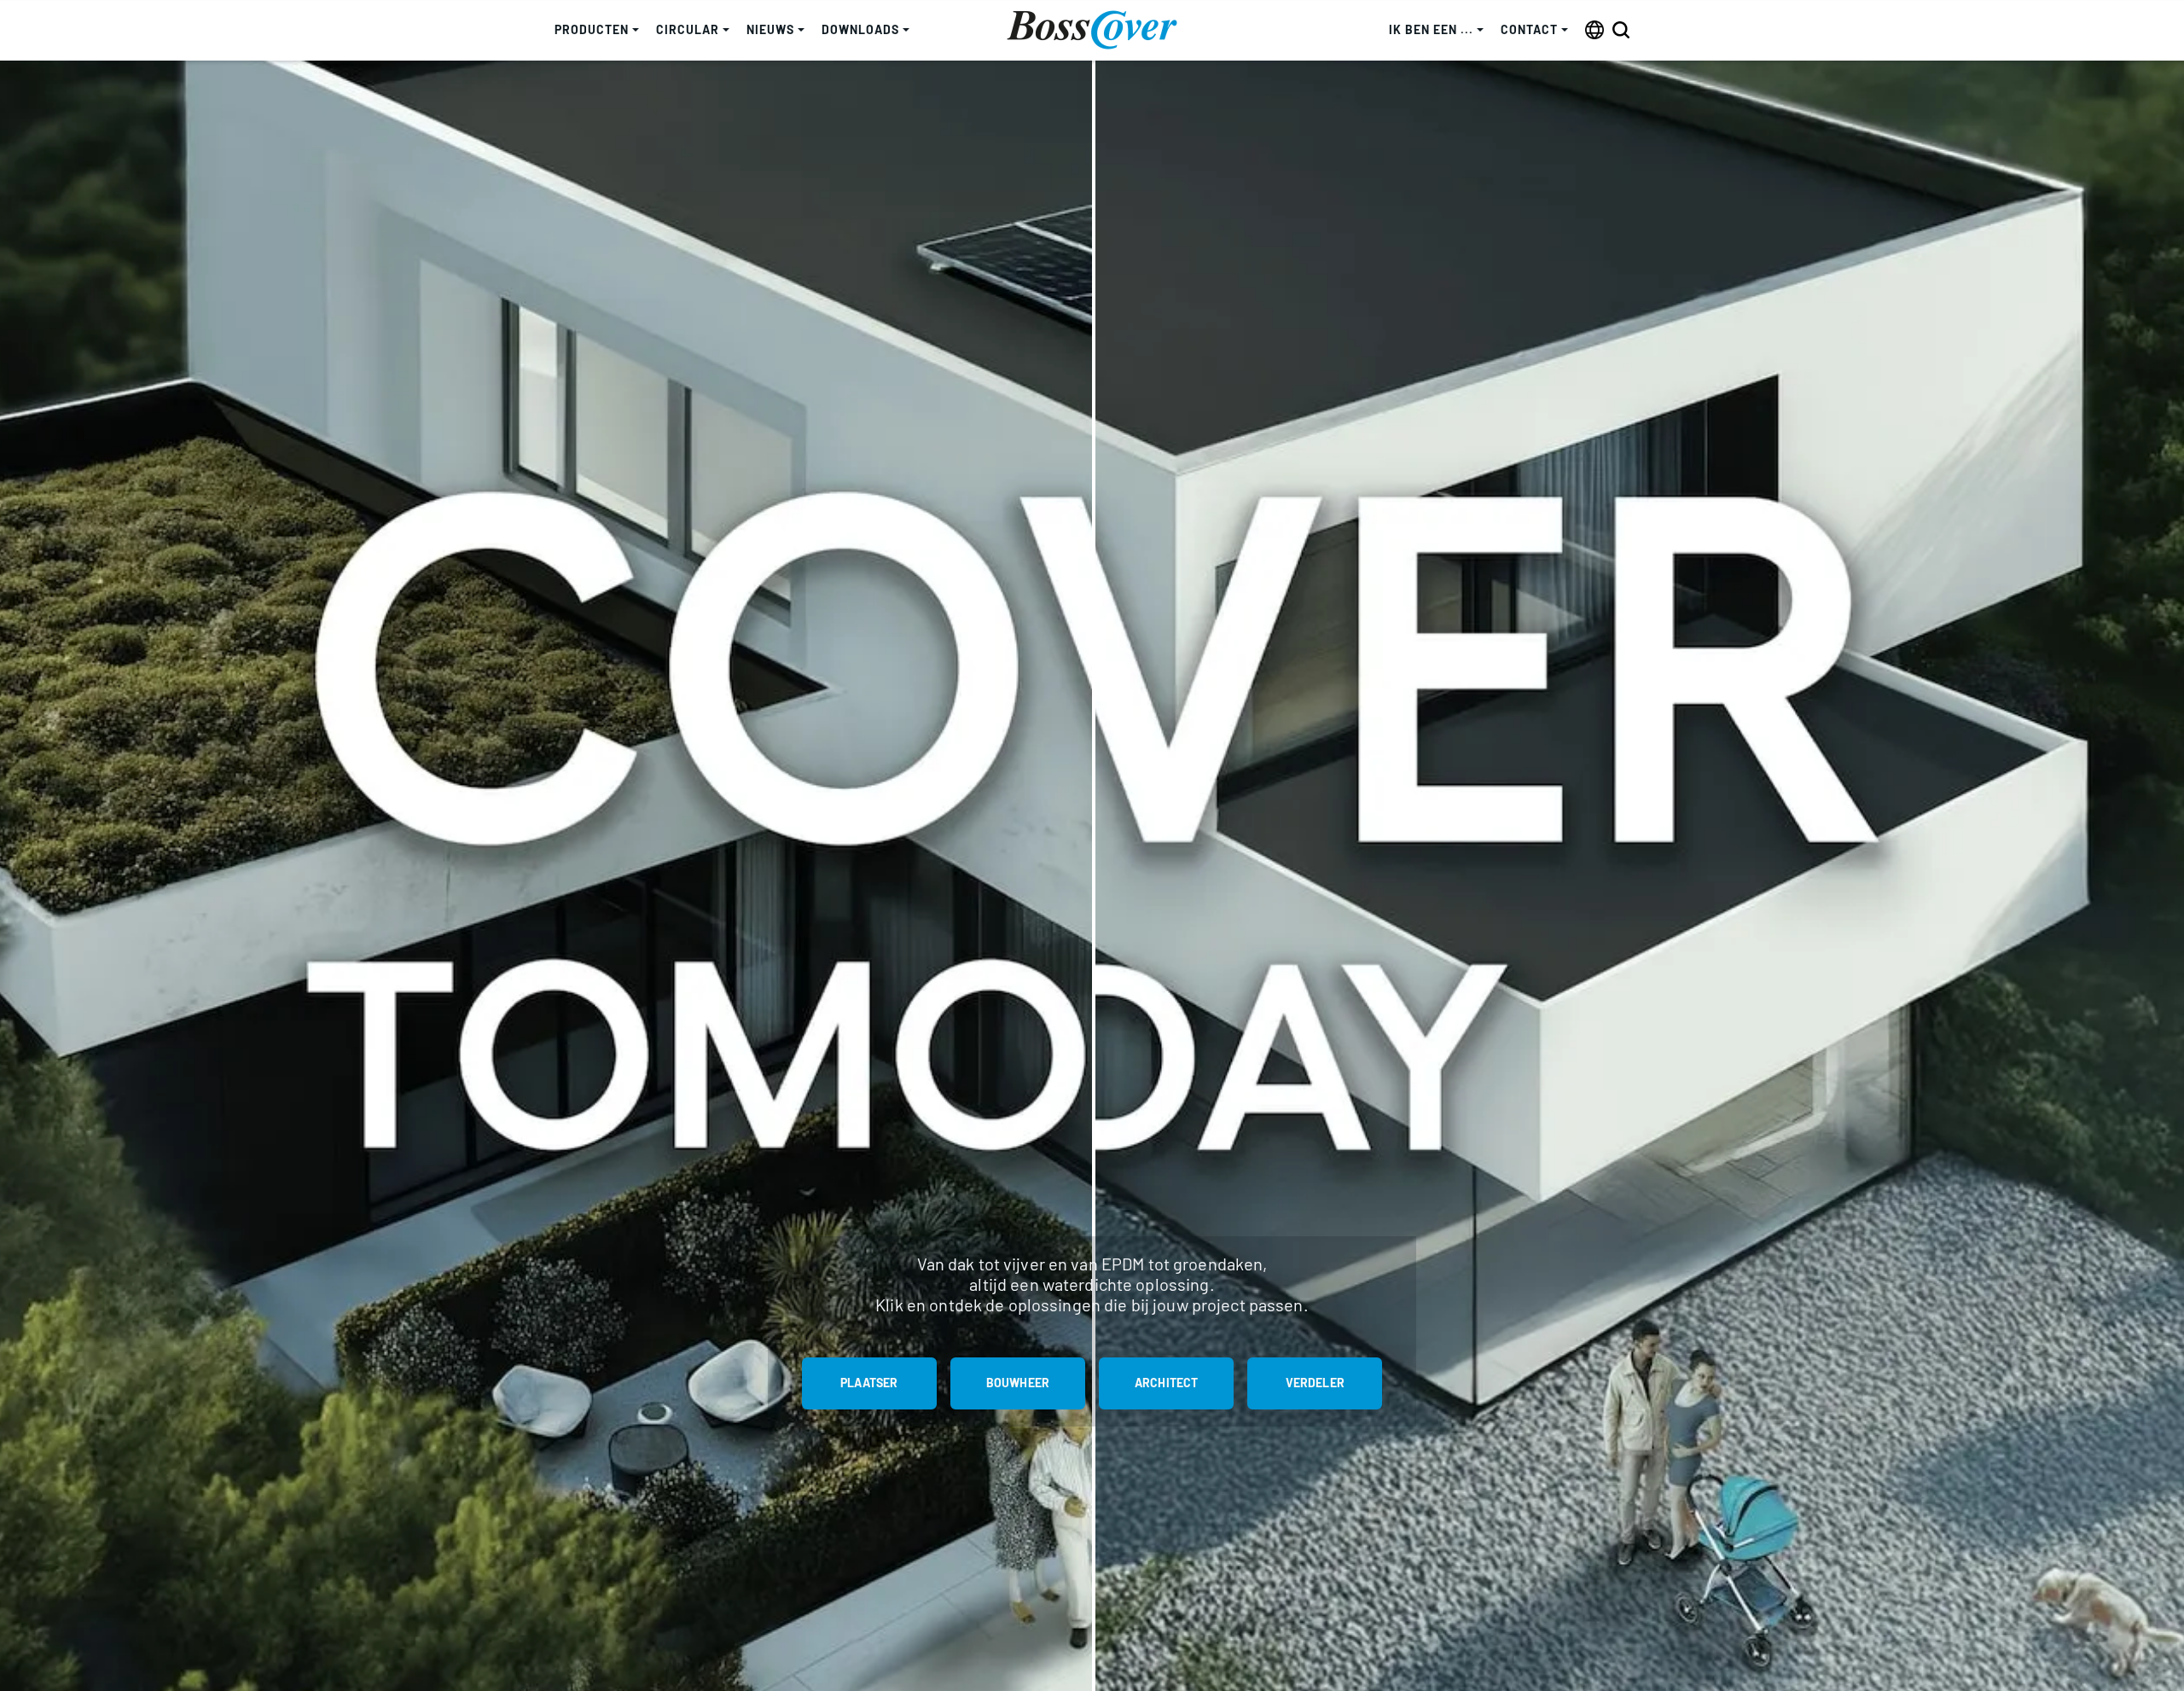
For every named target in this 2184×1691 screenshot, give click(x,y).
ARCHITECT (1166, 1383)
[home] (1092, 30)
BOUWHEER (1018, 1383)
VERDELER (1315, 1383)
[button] (597, 30)
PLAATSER (869, 1383)
